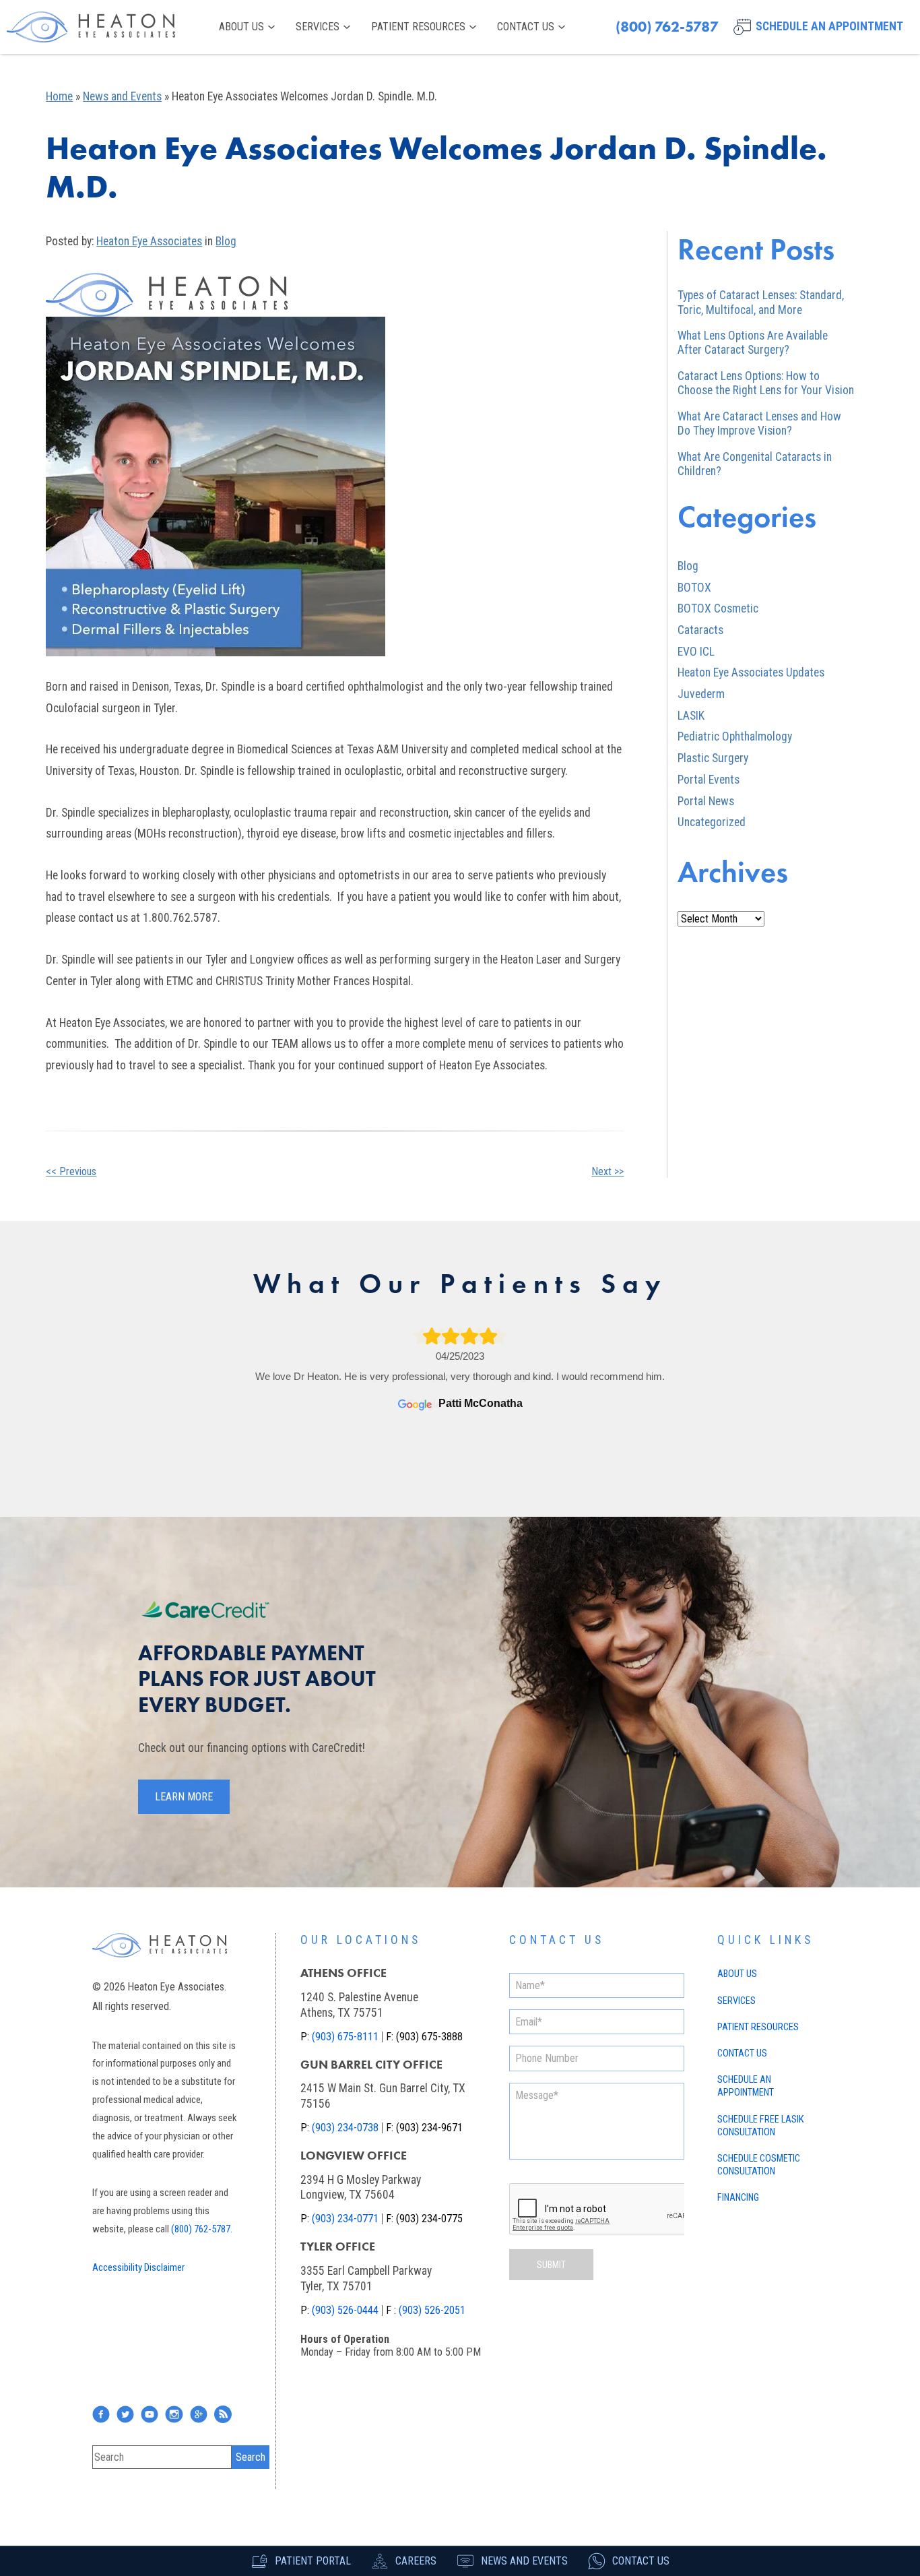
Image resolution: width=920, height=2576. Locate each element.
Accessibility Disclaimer (138, 2267)
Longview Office (354, 2156)
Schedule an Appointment (746, 2086)
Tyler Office (338, 2247)
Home (59, 96)
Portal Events (709, 780)
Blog (226, 241)
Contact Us (526, 27)
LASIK (691, 716)
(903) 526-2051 (432, 2310)
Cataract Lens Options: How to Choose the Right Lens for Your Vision (766, 383)
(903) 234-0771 (345, 2219)
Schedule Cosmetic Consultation (759, 2165)
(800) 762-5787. (202, 2229)
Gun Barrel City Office (371, 2065)
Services (318, 27)
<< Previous (71, 1171)
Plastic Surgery (713, 758)
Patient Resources (418, 27)
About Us (241, 27)
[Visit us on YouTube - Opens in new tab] (150, 2414)
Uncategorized (712, 822)
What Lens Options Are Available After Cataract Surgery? (753, 343)
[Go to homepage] (91, 27)
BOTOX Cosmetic (718, 608)
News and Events (122, 96)
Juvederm (701, 694)
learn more (184, 1797)
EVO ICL (696, 652)
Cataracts (700, 630)
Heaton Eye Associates (149, 241)
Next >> (607, 1171)
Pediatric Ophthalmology (735, 736)
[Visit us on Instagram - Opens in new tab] (174, 2414)
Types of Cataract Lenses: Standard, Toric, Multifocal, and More (761, 302)
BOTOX (694, 588)
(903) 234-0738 (345, 2128)
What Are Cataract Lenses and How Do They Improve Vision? (759, 423)
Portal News (706, 801)
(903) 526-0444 (345, 2310)
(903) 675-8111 (345, 2037)
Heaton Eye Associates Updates (751, 672)
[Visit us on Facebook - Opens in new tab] (101, 2414)
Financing (738, 2198)
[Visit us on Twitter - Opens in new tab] (125, 2414)
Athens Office (343, 1973)
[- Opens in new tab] (199, 2414)
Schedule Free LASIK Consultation (760, 2126)
